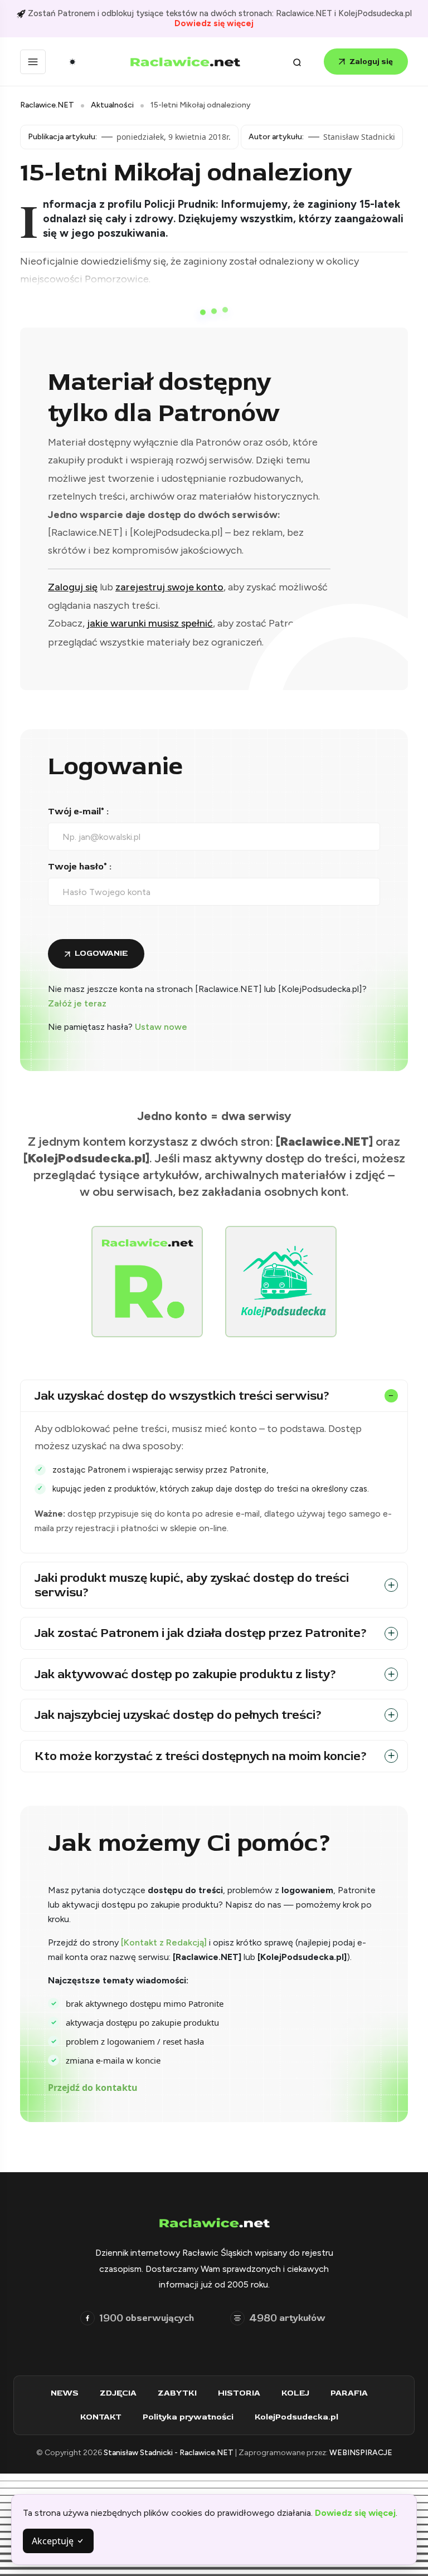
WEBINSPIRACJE (361, 2453)
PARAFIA (349, 2393)
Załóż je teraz (77, 1003)
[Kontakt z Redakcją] (164, 1942)
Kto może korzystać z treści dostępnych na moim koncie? (201, 1756)
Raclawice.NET (47, 105)
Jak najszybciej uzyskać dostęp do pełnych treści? (178, 1715)
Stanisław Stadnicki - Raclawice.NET (169, 2453)
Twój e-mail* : (78, 812)
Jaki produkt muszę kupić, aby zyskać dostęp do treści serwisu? (192, 1585)
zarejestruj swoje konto (169, 587)
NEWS (65, 2393)
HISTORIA (239, 2393)
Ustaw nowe (161, 1027)
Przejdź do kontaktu (93, 2088)
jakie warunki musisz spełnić (150, 623)
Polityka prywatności (188, 2417)
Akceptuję (54, 2541)
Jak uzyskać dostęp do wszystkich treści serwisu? (182, 1396)
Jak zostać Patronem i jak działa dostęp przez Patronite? (201, 1633)
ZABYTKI (177, 2393)
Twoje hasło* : (80, 867)
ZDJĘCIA (118, 2393)
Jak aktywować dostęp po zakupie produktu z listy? (186, 1674)
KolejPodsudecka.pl (296, 2417)
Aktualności (112, 105)
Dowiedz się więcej (214, 23)
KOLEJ (295, 2393)
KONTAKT (101, 2417)
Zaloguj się (371, 62)
